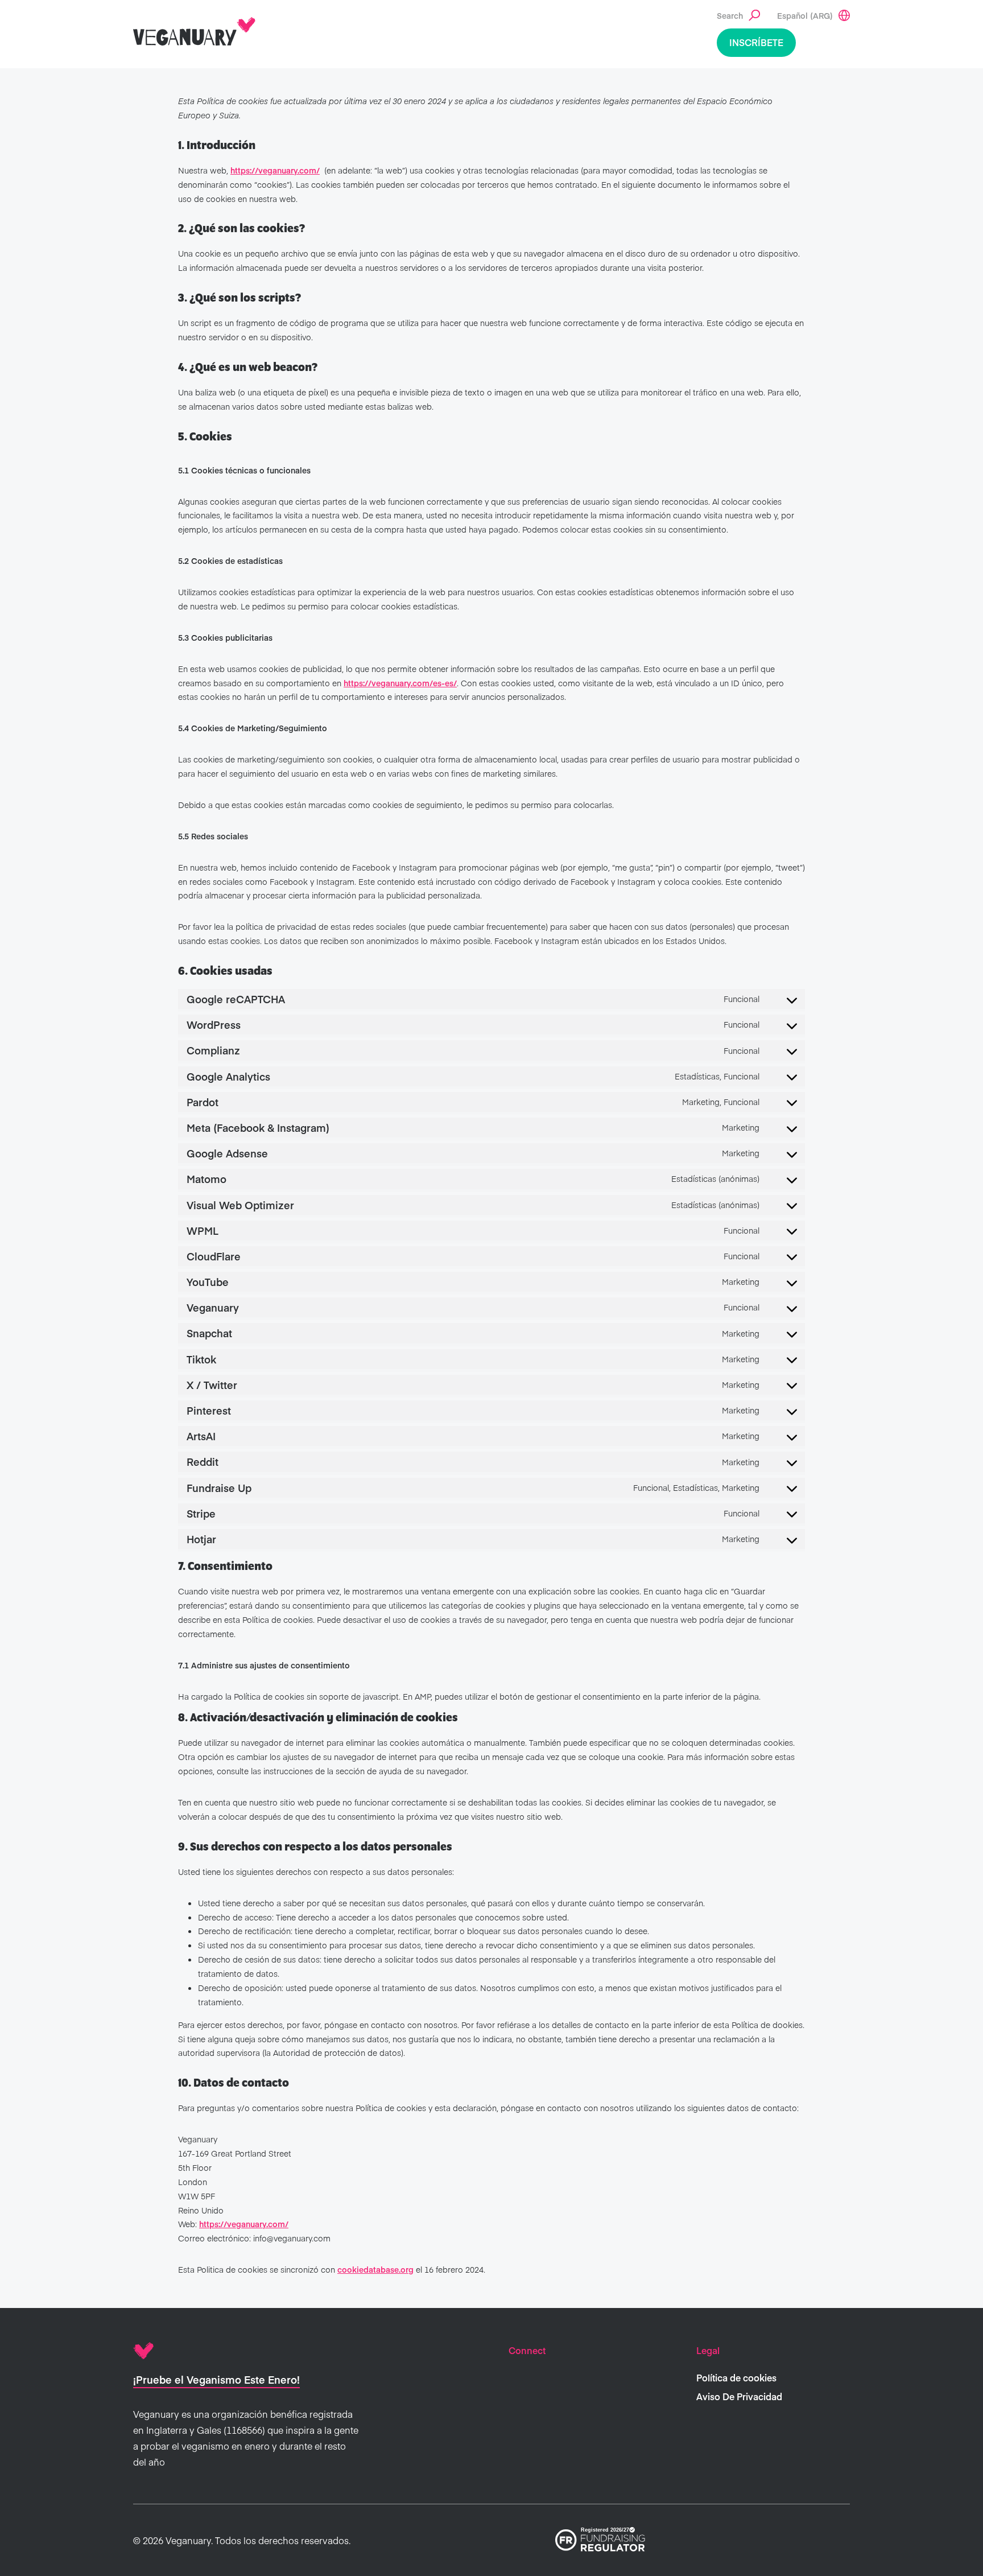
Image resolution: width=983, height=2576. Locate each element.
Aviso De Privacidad (739, 2396)
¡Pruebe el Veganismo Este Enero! (216, 2379)
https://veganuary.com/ (275, 170)
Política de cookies (736, 2377)
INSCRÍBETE (756, 42)
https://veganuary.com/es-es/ (400, 683)
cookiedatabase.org (375, 2269)
